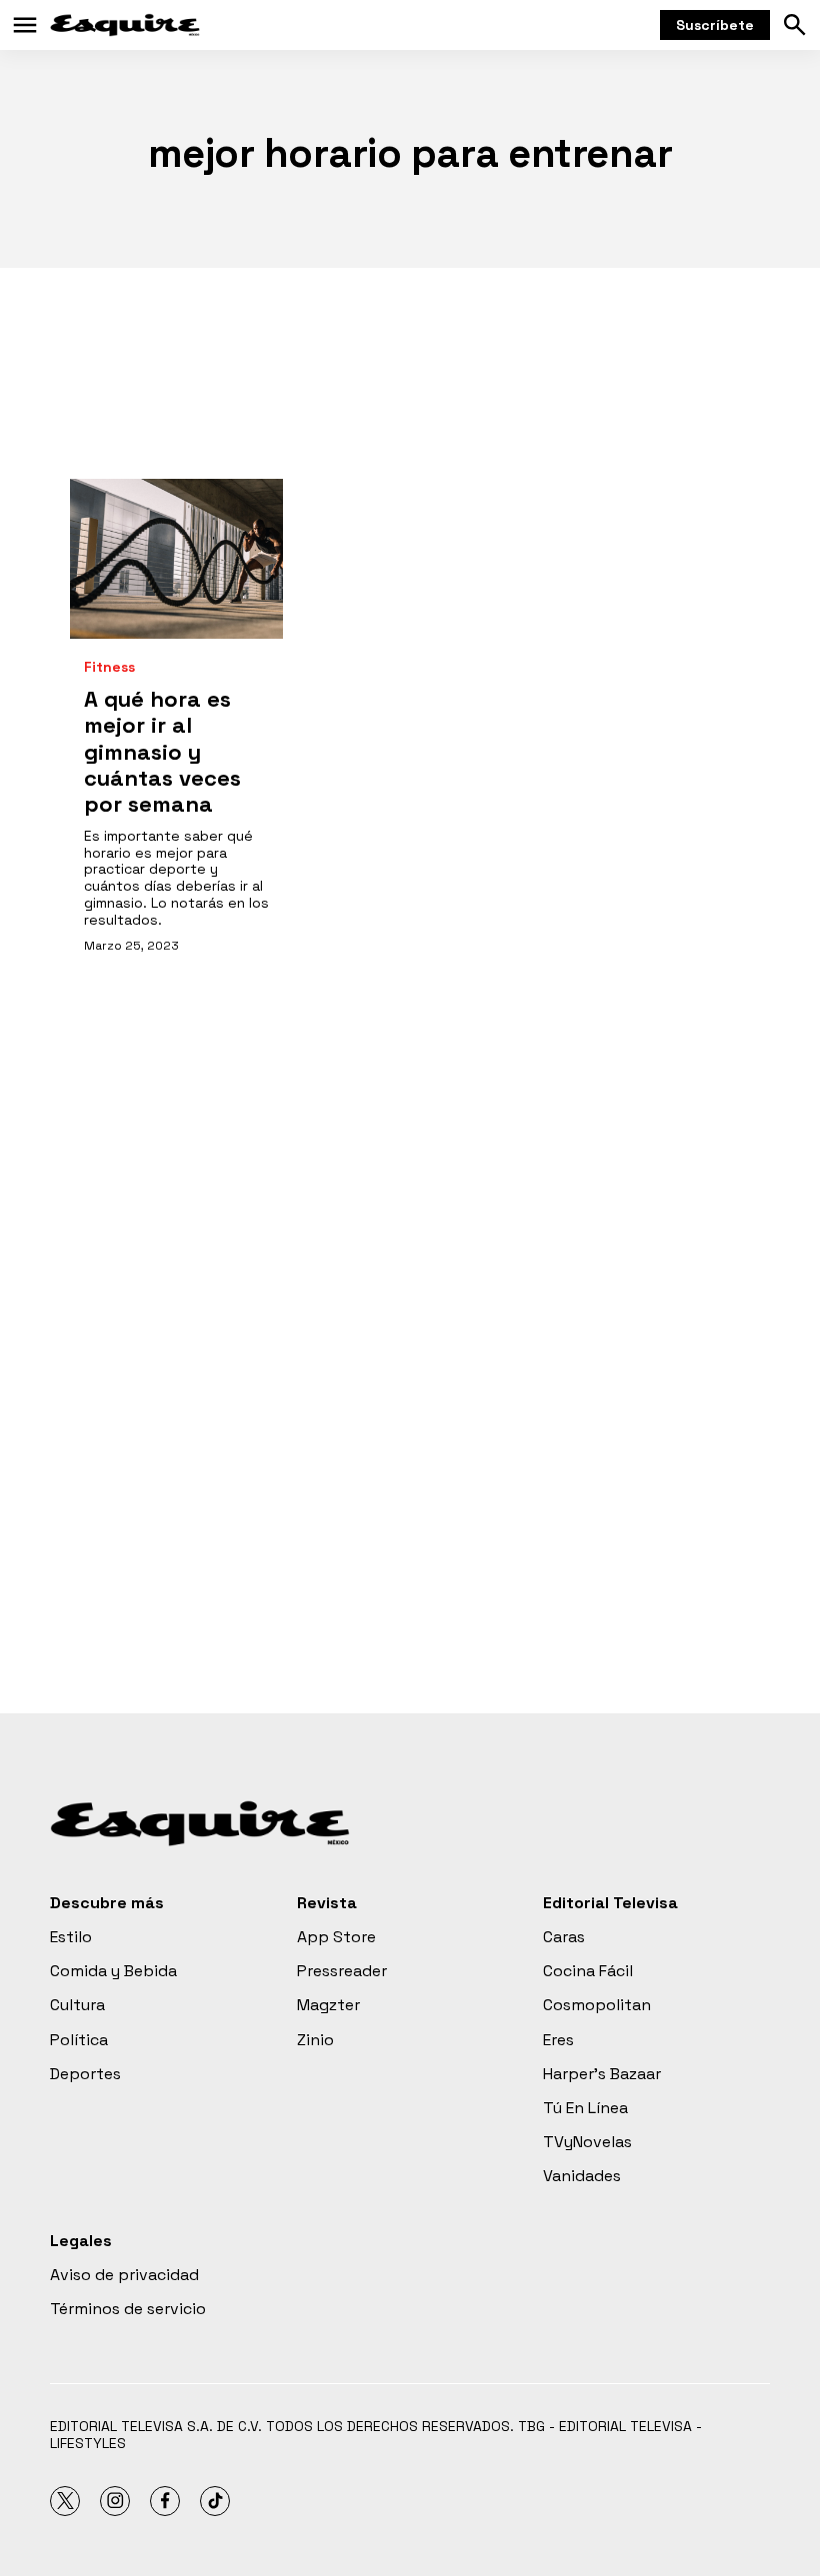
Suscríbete (715, 25)
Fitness (109, 667)
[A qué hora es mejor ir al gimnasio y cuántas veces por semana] (176, 559)
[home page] (125, 25)
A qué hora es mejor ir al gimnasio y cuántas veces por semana (162, 752)
